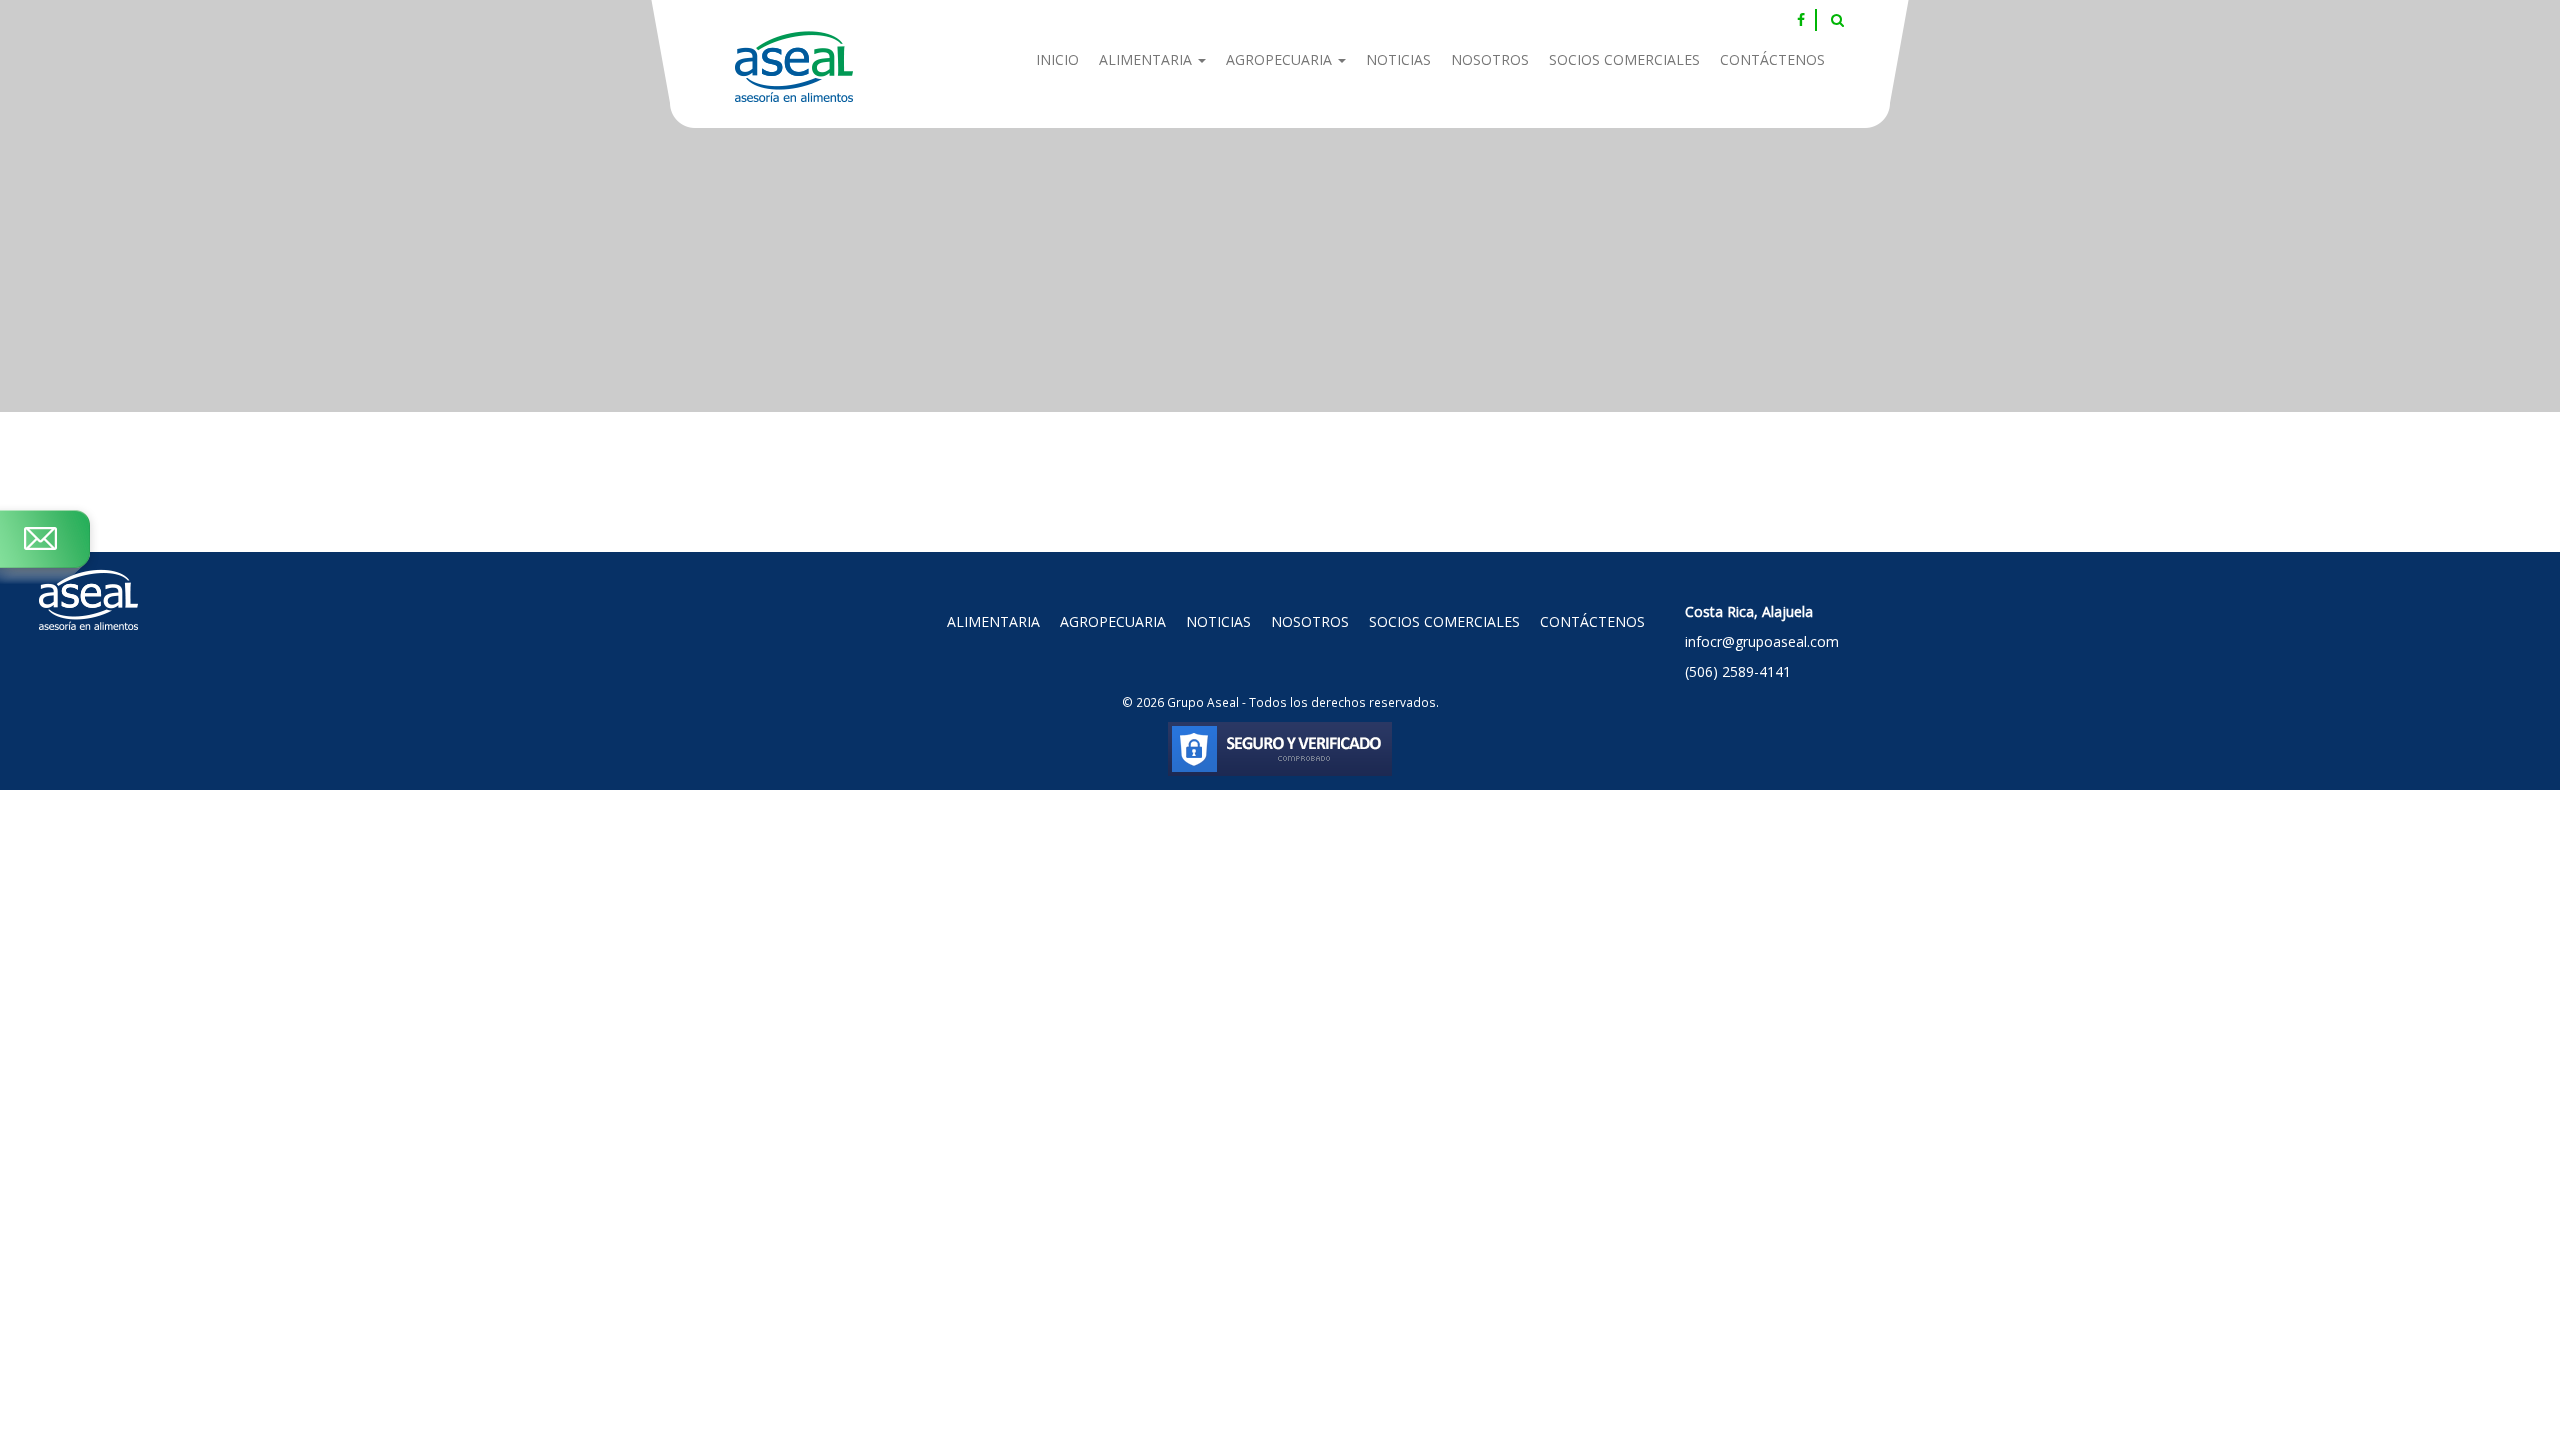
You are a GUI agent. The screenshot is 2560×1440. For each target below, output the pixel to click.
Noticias (1398, 59)
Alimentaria (1147, 59)
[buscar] (1837, 20)
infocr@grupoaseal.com (1762, 641)
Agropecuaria (1281, 59)
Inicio (1057, 59)
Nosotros (1490, 59)
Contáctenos (1772, 59)
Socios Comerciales (1624, 59)
